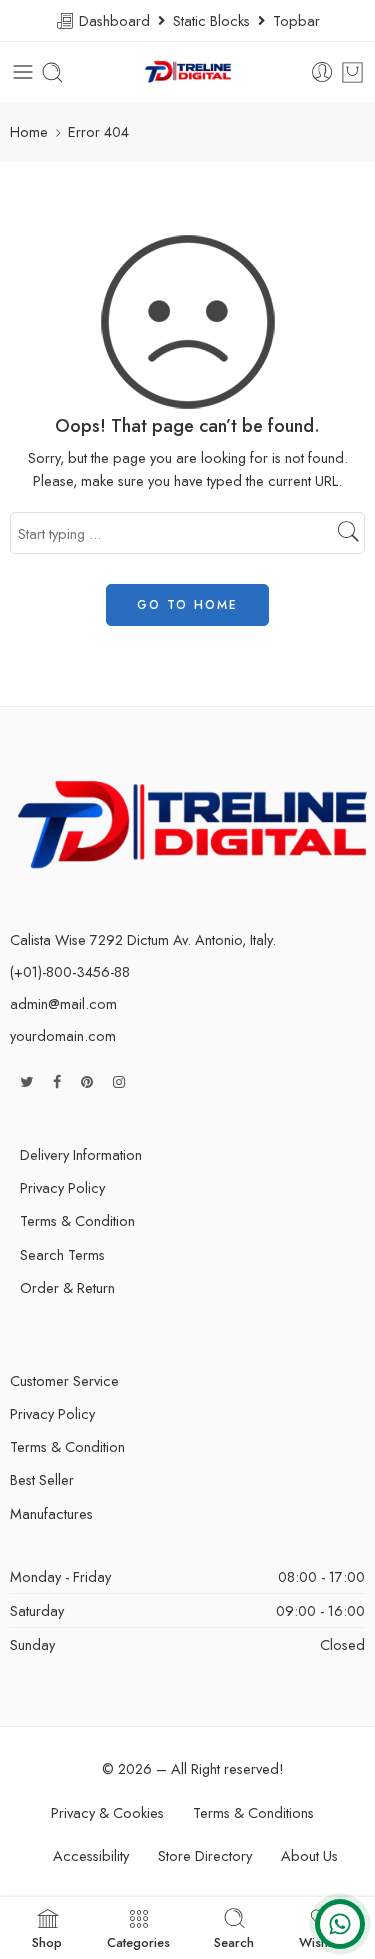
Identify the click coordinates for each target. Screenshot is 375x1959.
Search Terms (62, 1254)
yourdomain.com (63, 1035)
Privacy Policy (62, 1187)
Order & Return (67, 1287)
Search (234, 1941)
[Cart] (352, 72)
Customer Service (64, 1380)
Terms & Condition (77, 1220)
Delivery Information (81, 1154)
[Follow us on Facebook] (57, 1081)
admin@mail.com (63, 1003)
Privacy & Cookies (107, 1812)
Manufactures (51, 1513)
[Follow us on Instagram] (119, 1081)
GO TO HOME (187, 605)
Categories (138, 1941)
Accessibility (91, 1855)
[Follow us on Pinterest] (87, 1081)
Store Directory (205, 1855)
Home (29, 131)
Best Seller (42, 1479)
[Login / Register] (322, 72)
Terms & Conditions (253, 1812)
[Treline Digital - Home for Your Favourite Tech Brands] (188, 72)
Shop (47, 1941)
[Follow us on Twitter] (26, 1081)
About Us (309, 1855)
